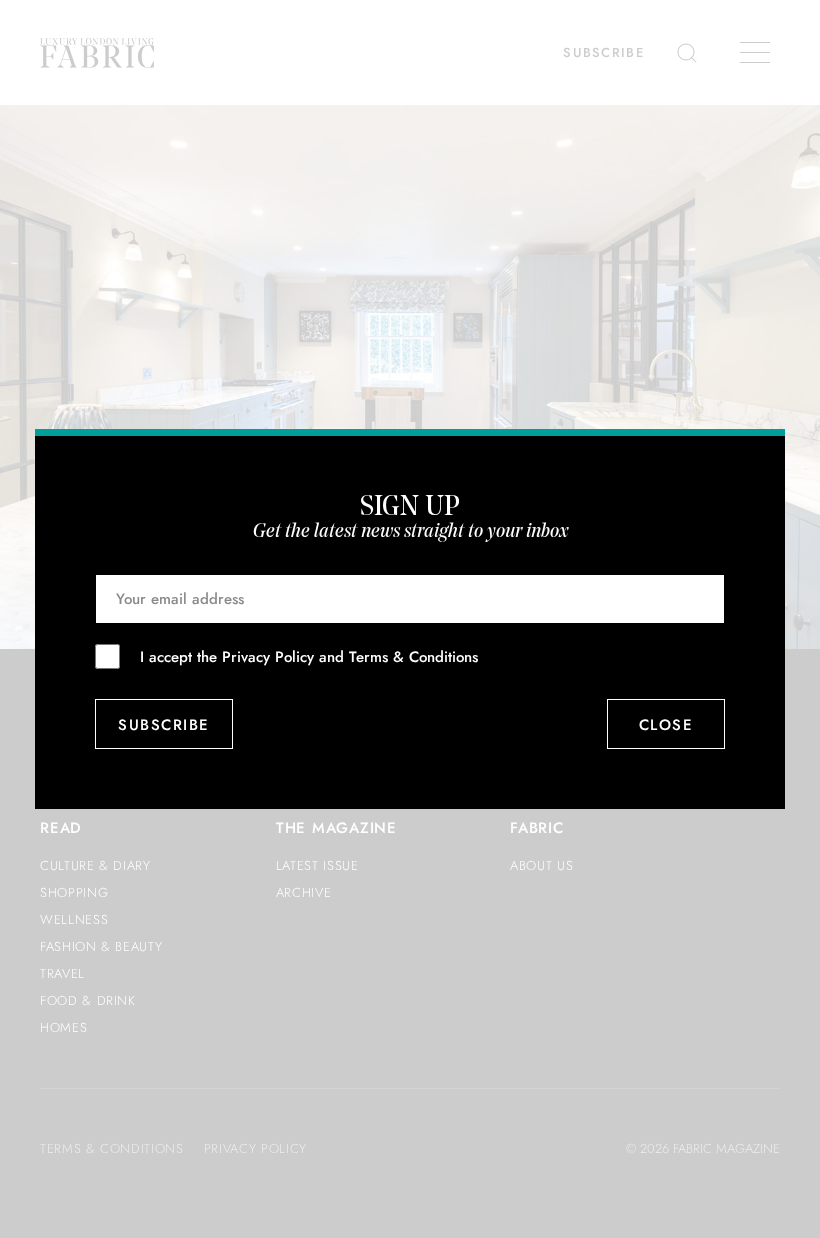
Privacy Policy (268, 657)
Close (666, 725)
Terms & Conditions (413, 657)
